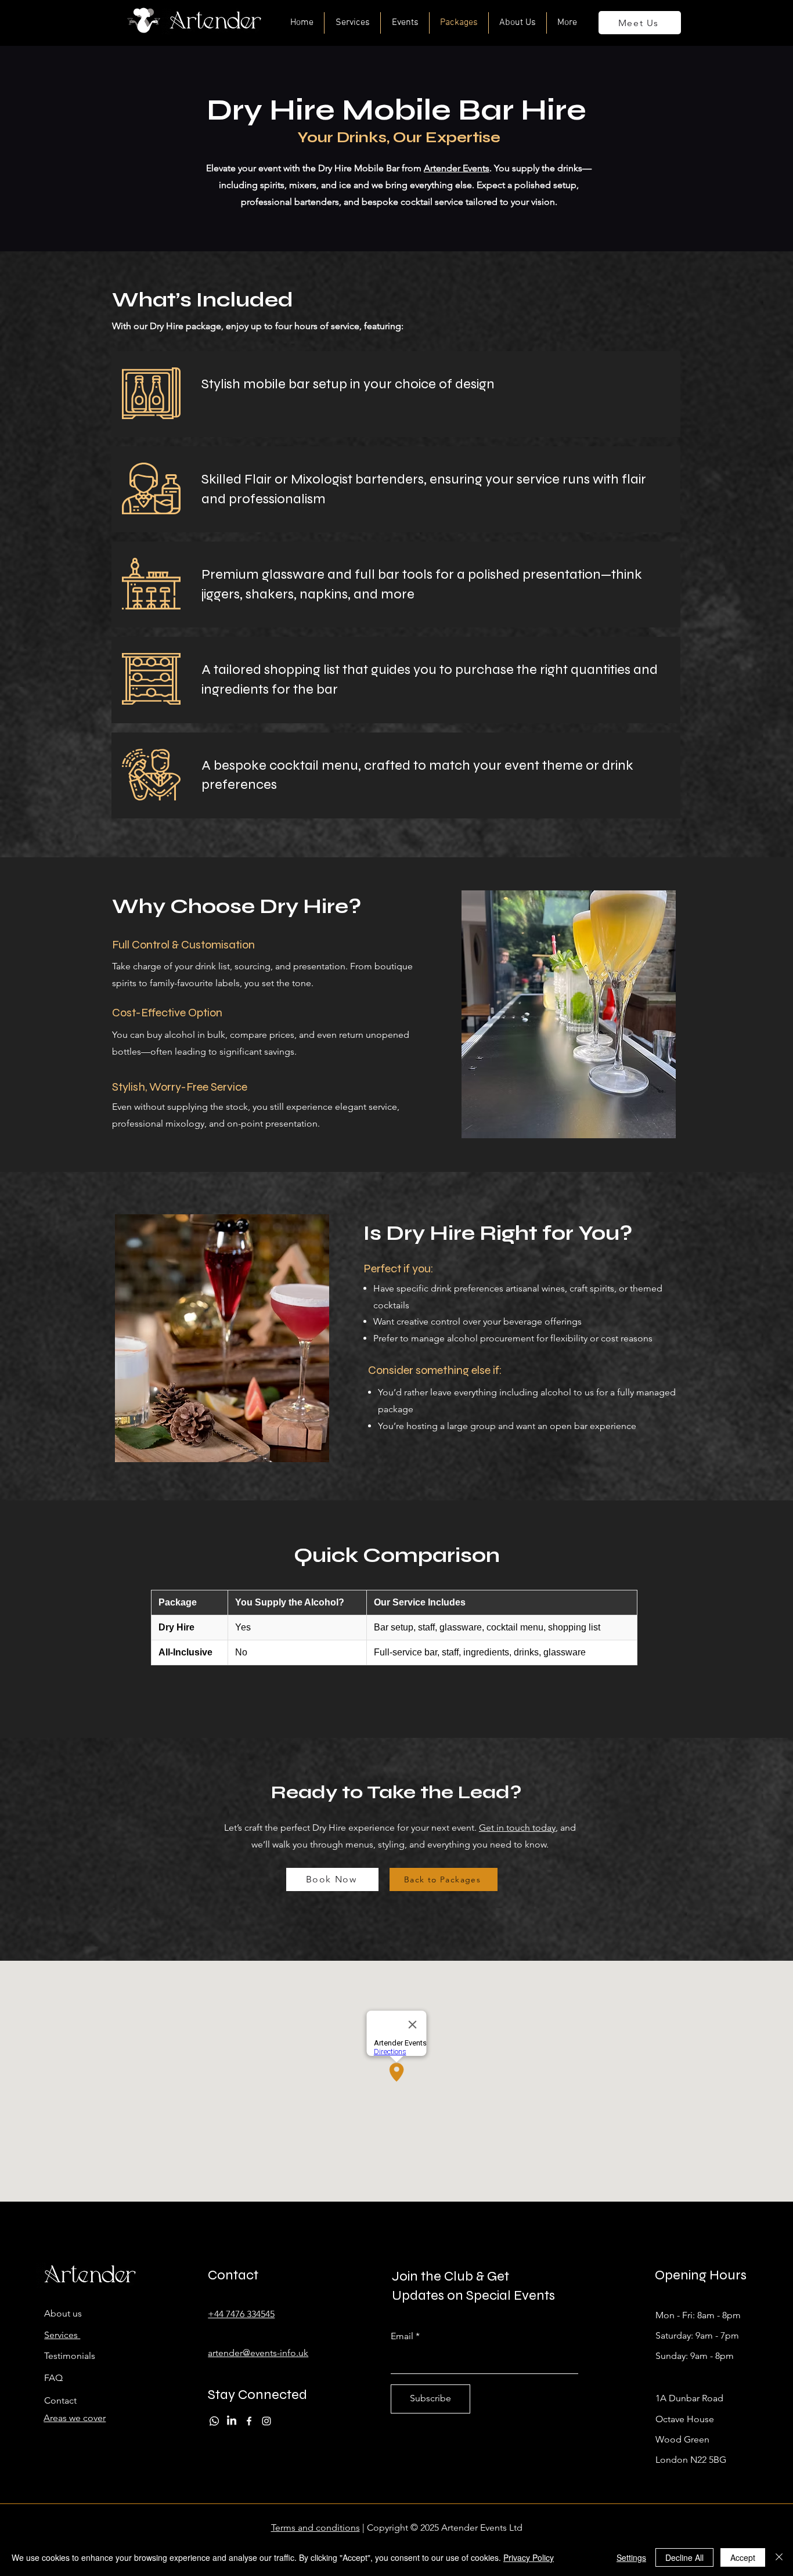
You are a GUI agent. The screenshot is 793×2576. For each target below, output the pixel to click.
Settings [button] (631, 2557)
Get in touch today (517, 1828)
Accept (743, 2557)
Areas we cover (75, 2418)
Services (62, 2335)
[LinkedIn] (232, 2421)
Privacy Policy (529, 2557)
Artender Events (457, 168)
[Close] (779, 2557)
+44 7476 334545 (241, 2314)
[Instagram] (266, 2421)
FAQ (53, 2378)
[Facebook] (249, 2421)
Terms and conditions (316, 2528)
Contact (60, 2400)
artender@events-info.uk (258, 2353)
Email (402, 2336)
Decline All (684, 2557)
